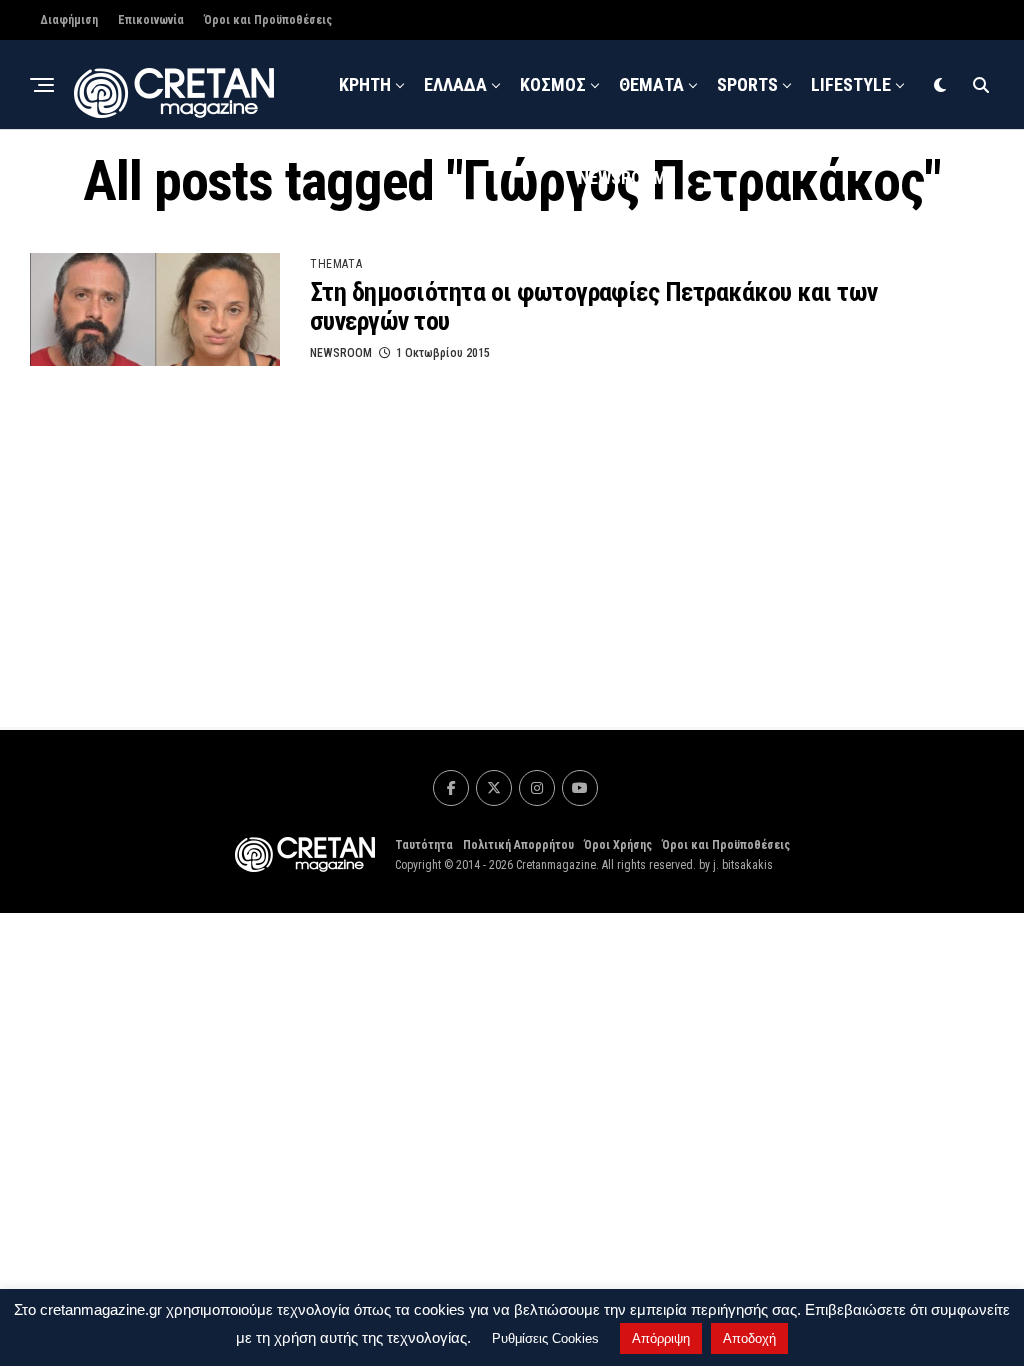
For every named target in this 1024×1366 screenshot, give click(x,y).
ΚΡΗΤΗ (365, 84)
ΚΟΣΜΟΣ (553, 84)
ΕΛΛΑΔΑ (455, 84)
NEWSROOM (622, 177)
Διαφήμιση (69, 20)
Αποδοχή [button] (749, 1338)
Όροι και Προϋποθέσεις (268, 20)
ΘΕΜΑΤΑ (651, 84)
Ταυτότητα (424, 845)
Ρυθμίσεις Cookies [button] (545, 1338)
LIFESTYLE (851, 84)
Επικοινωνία (151, 20)
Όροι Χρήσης (618, 845)
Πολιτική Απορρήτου (518, 845)
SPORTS (747, 84)
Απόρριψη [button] (661, 1338)
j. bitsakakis (743, 865)
